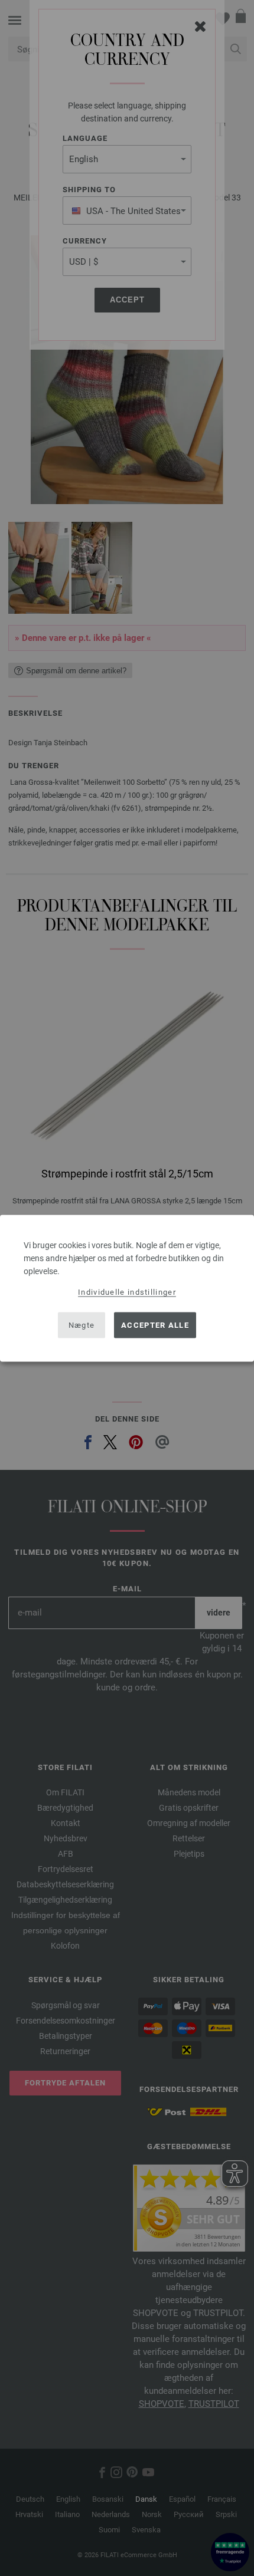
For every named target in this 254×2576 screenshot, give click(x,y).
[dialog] (127, 1288)
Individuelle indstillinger (127, 1292)
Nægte (82, 1325)
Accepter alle (155, 1325)
